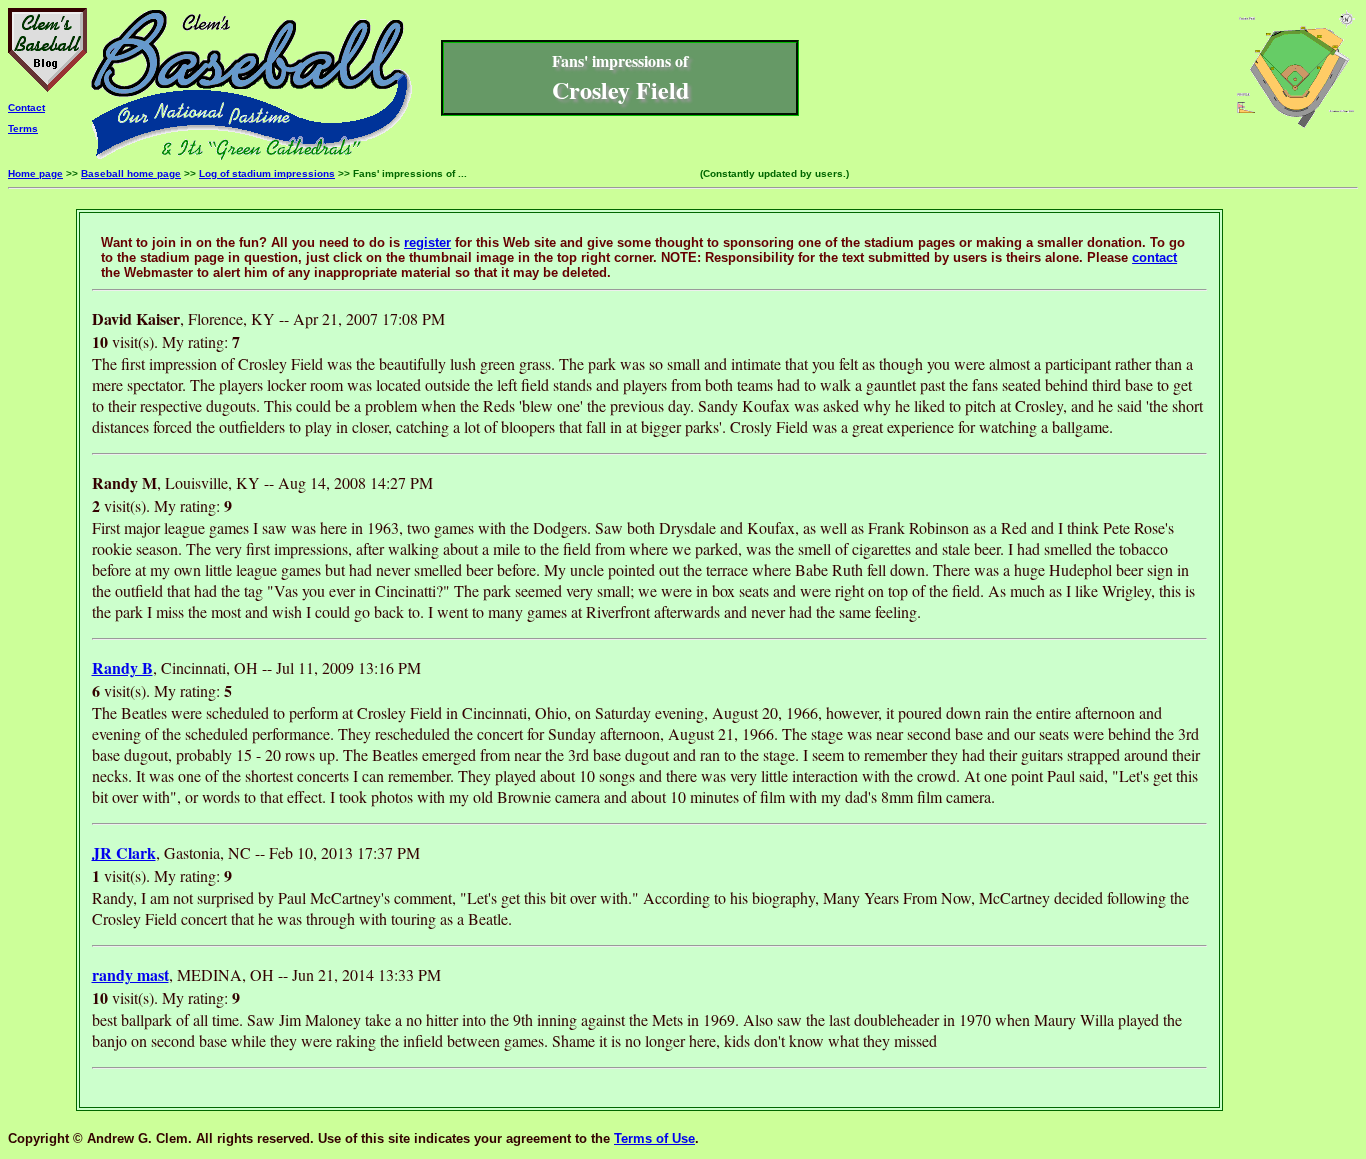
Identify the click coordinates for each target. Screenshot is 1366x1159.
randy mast (130, 974)
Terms (23, 128)
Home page (35, 173)
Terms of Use (654, 1138)
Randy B (122, 667)
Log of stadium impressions (267, 173)
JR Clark (124, 852)
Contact (26, 107)
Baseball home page (131, 173)
